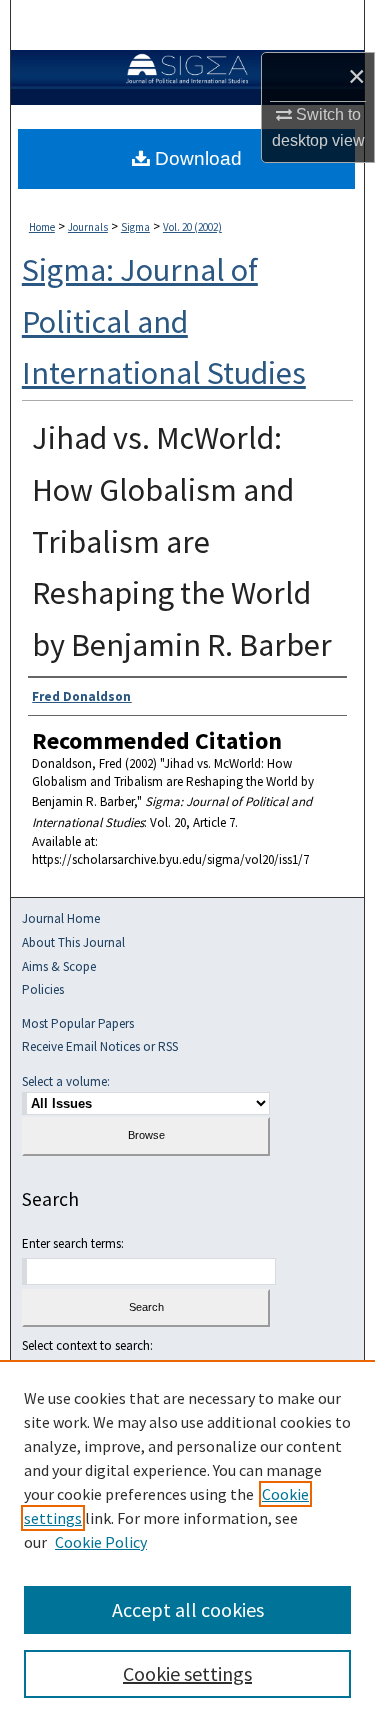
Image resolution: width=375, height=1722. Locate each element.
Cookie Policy (101, 1542)
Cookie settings (187, 1673)
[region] (187, 1541)
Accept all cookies (188, 1609)
